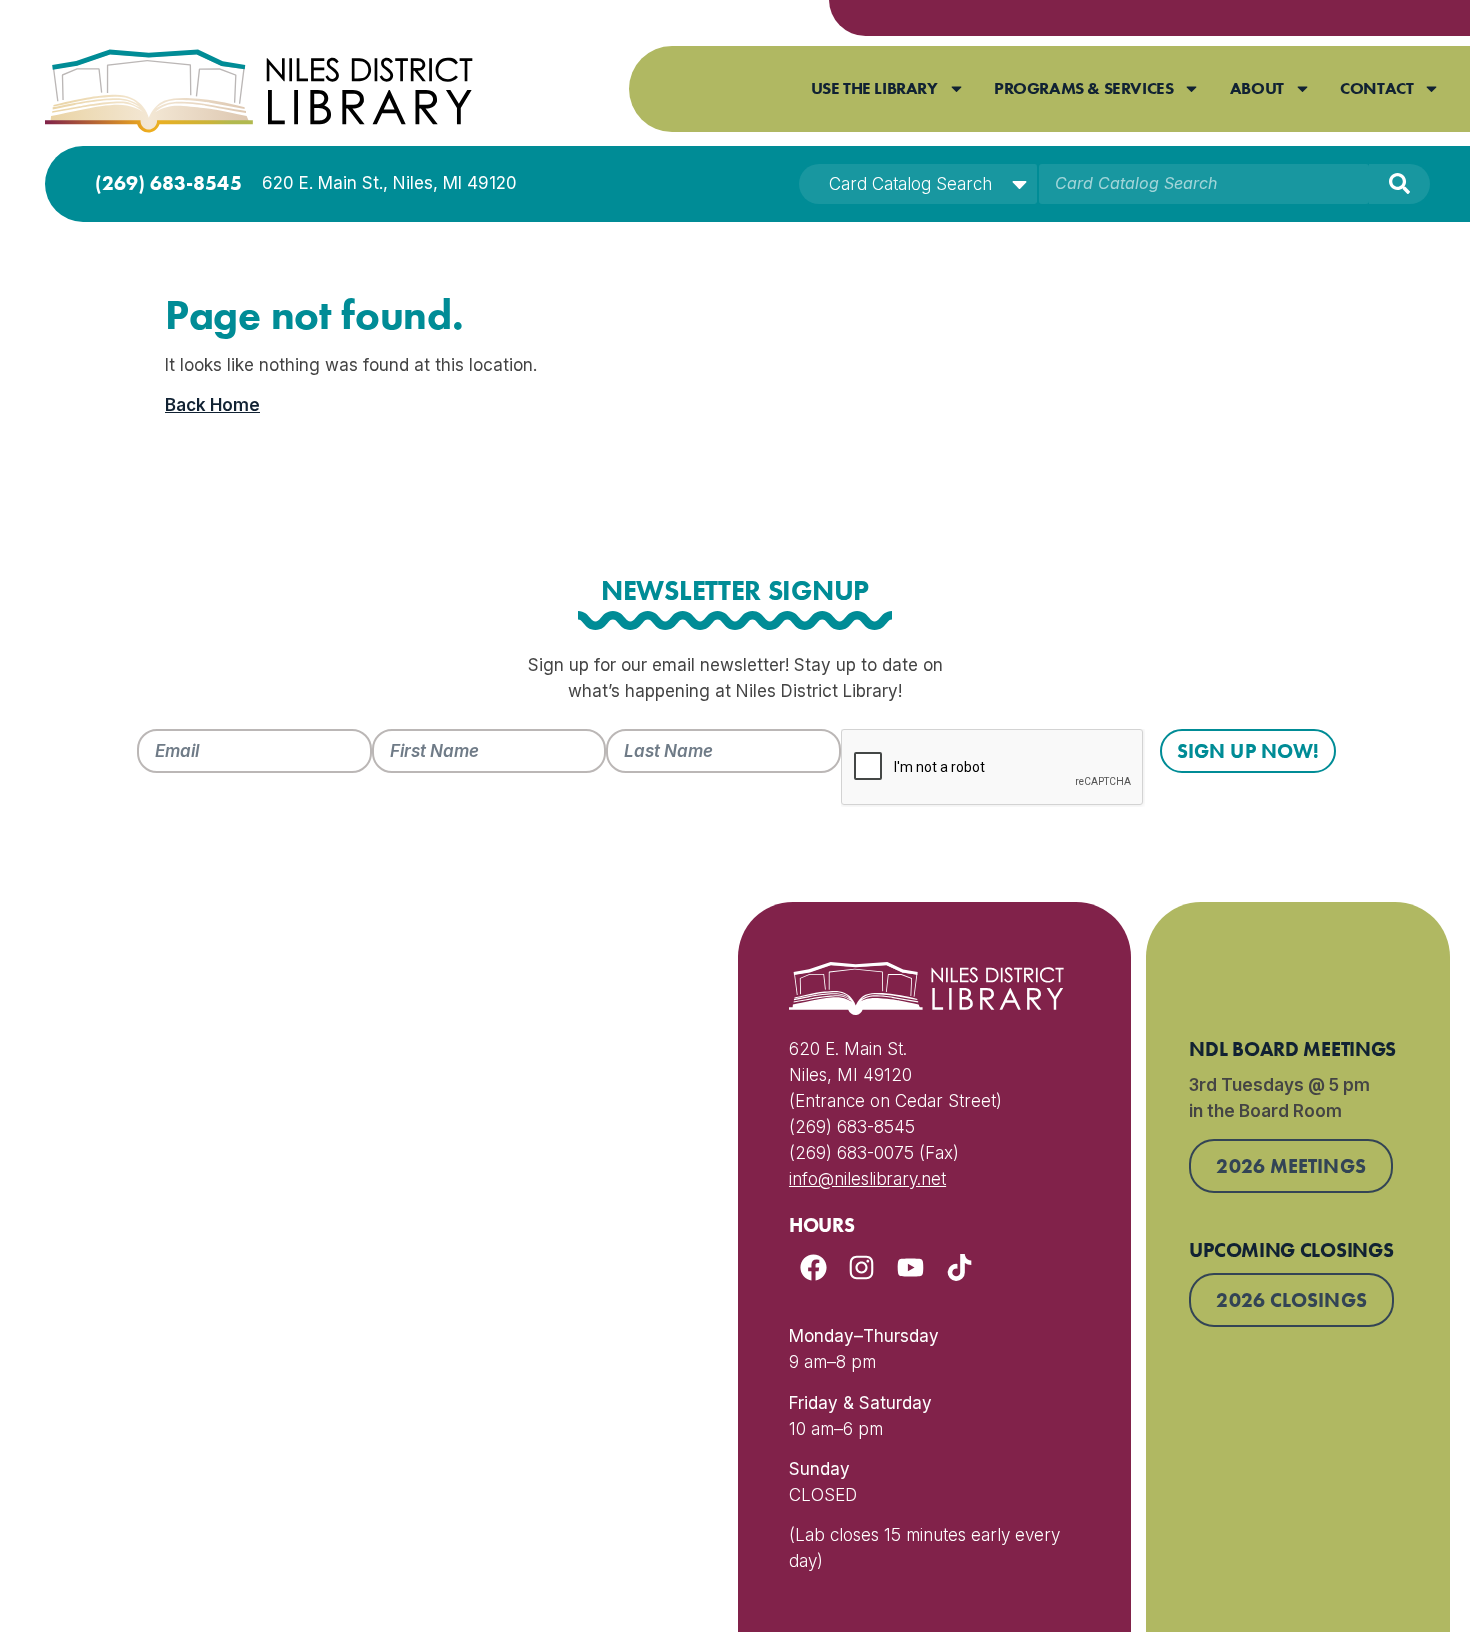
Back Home (212, 405)
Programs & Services (1083, 88)
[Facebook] (813, 1268)
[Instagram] (862, 1268)
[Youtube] (910, 1268)
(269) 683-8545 (168, 183)
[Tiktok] (959, 1268)
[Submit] (1399, 184)
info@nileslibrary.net (867, 1179)
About (1257, 88)
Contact (1376, 88)
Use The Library (874, 88)
